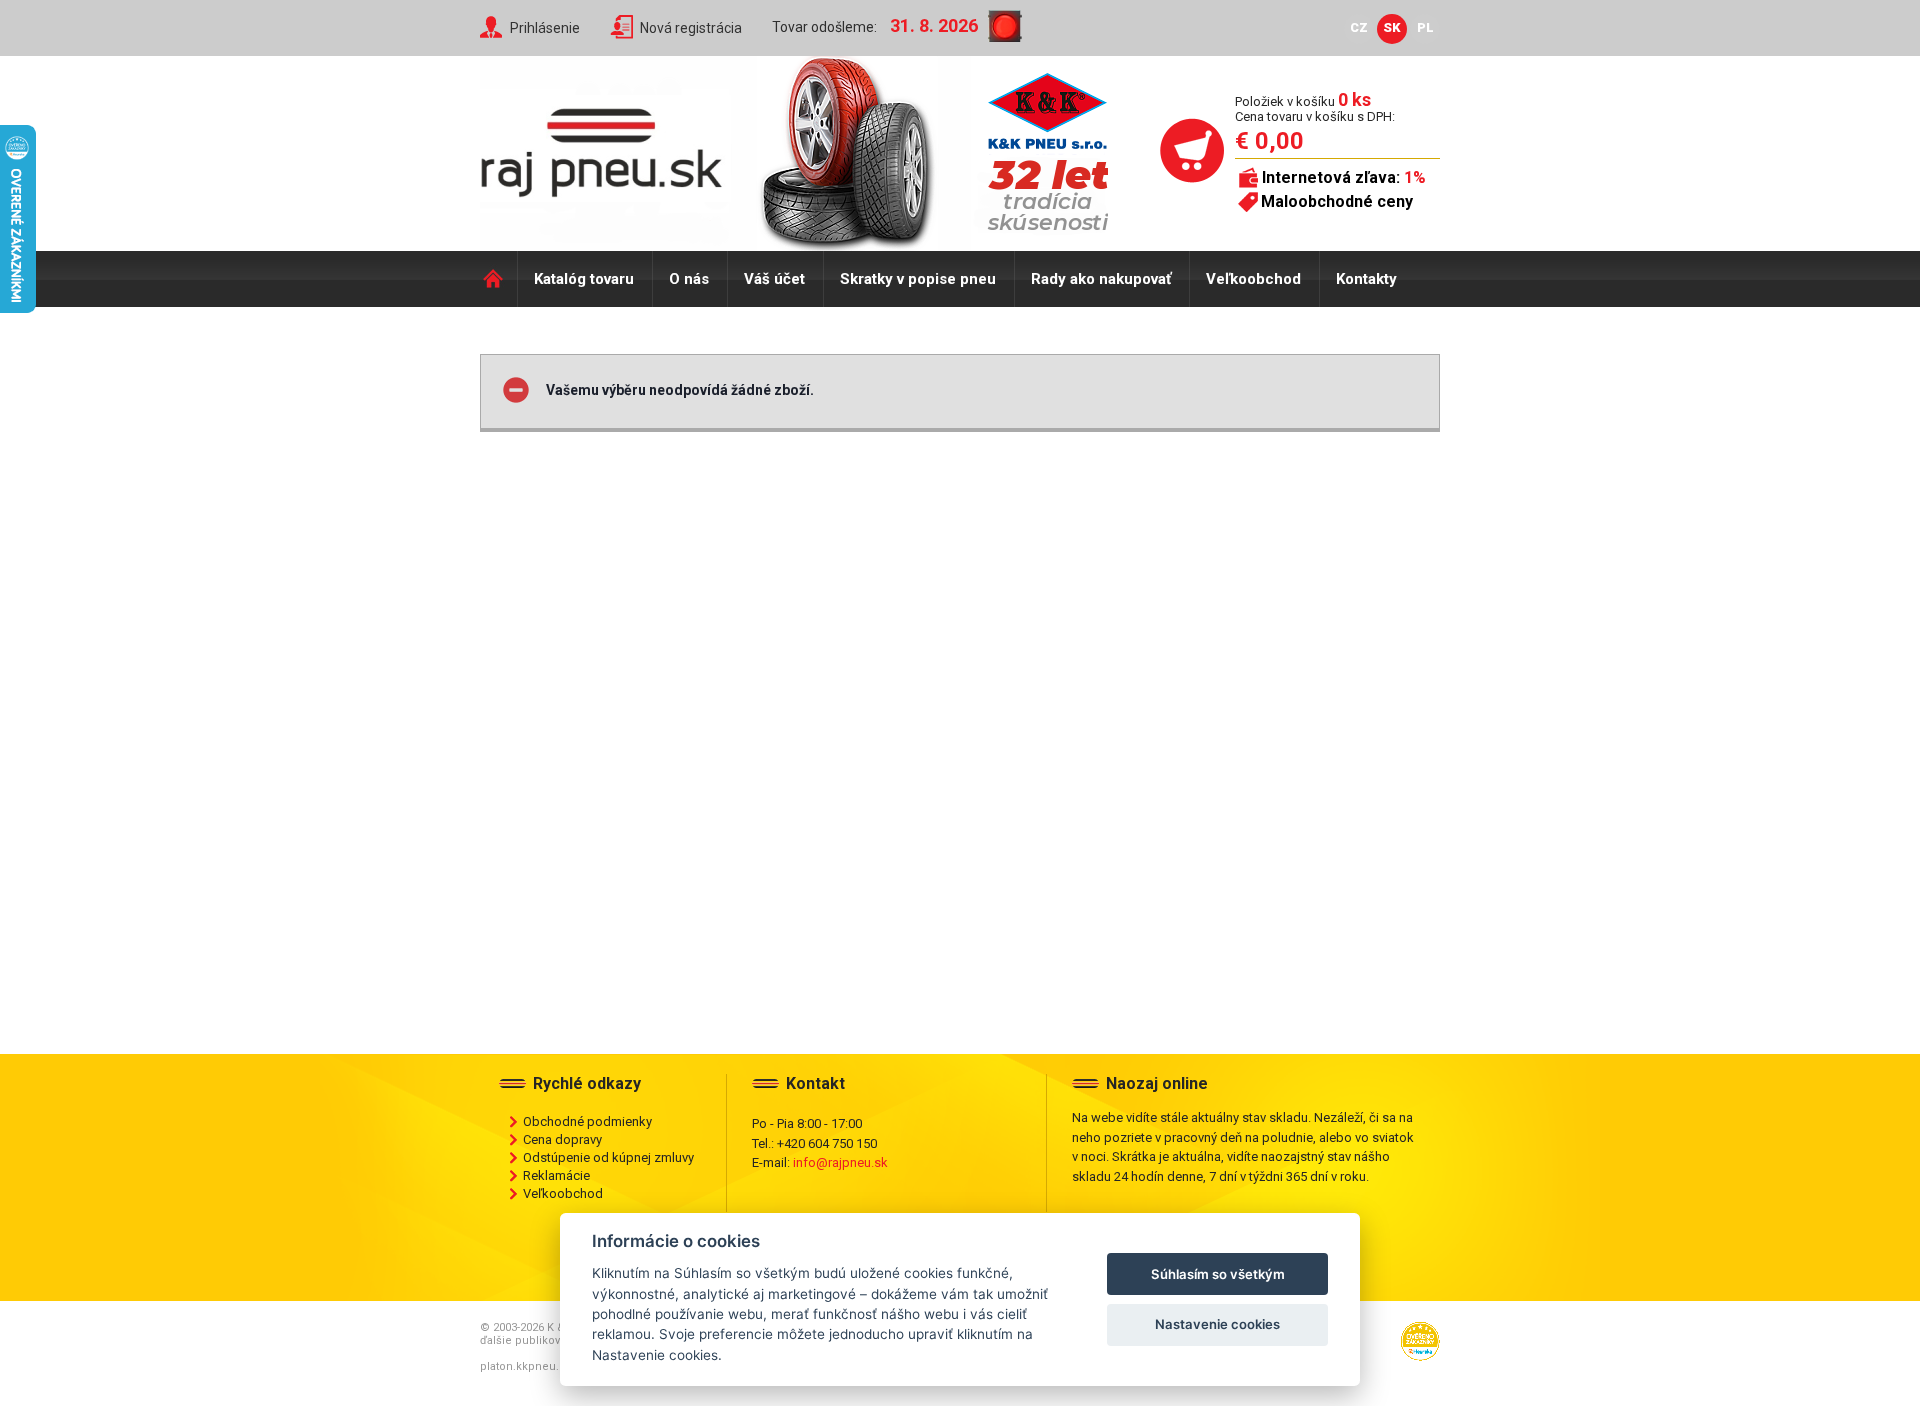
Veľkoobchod (1253, 279)
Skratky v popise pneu (918, 279)
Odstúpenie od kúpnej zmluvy (608, 1157)
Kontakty (1366, 279)
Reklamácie (556, 1175)
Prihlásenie (545, 28)
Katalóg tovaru (584, 279)
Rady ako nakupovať (1101, 279)
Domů (498, 279)
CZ (1359, 27)
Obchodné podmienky (587, 1121)
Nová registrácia (691, 28)
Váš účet (774, 279)
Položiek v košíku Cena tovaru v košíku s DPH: (1315, 108)
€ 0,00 (1269, 141)
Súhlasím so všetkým (1218, 1274)
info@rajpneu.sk (840, 1162)
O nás (689, 279)
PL (1425, 27)
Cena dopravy (562, 1139)
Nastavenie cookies (1217, 1324)
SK (1392, 27)
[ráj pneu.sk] (610, 146)
